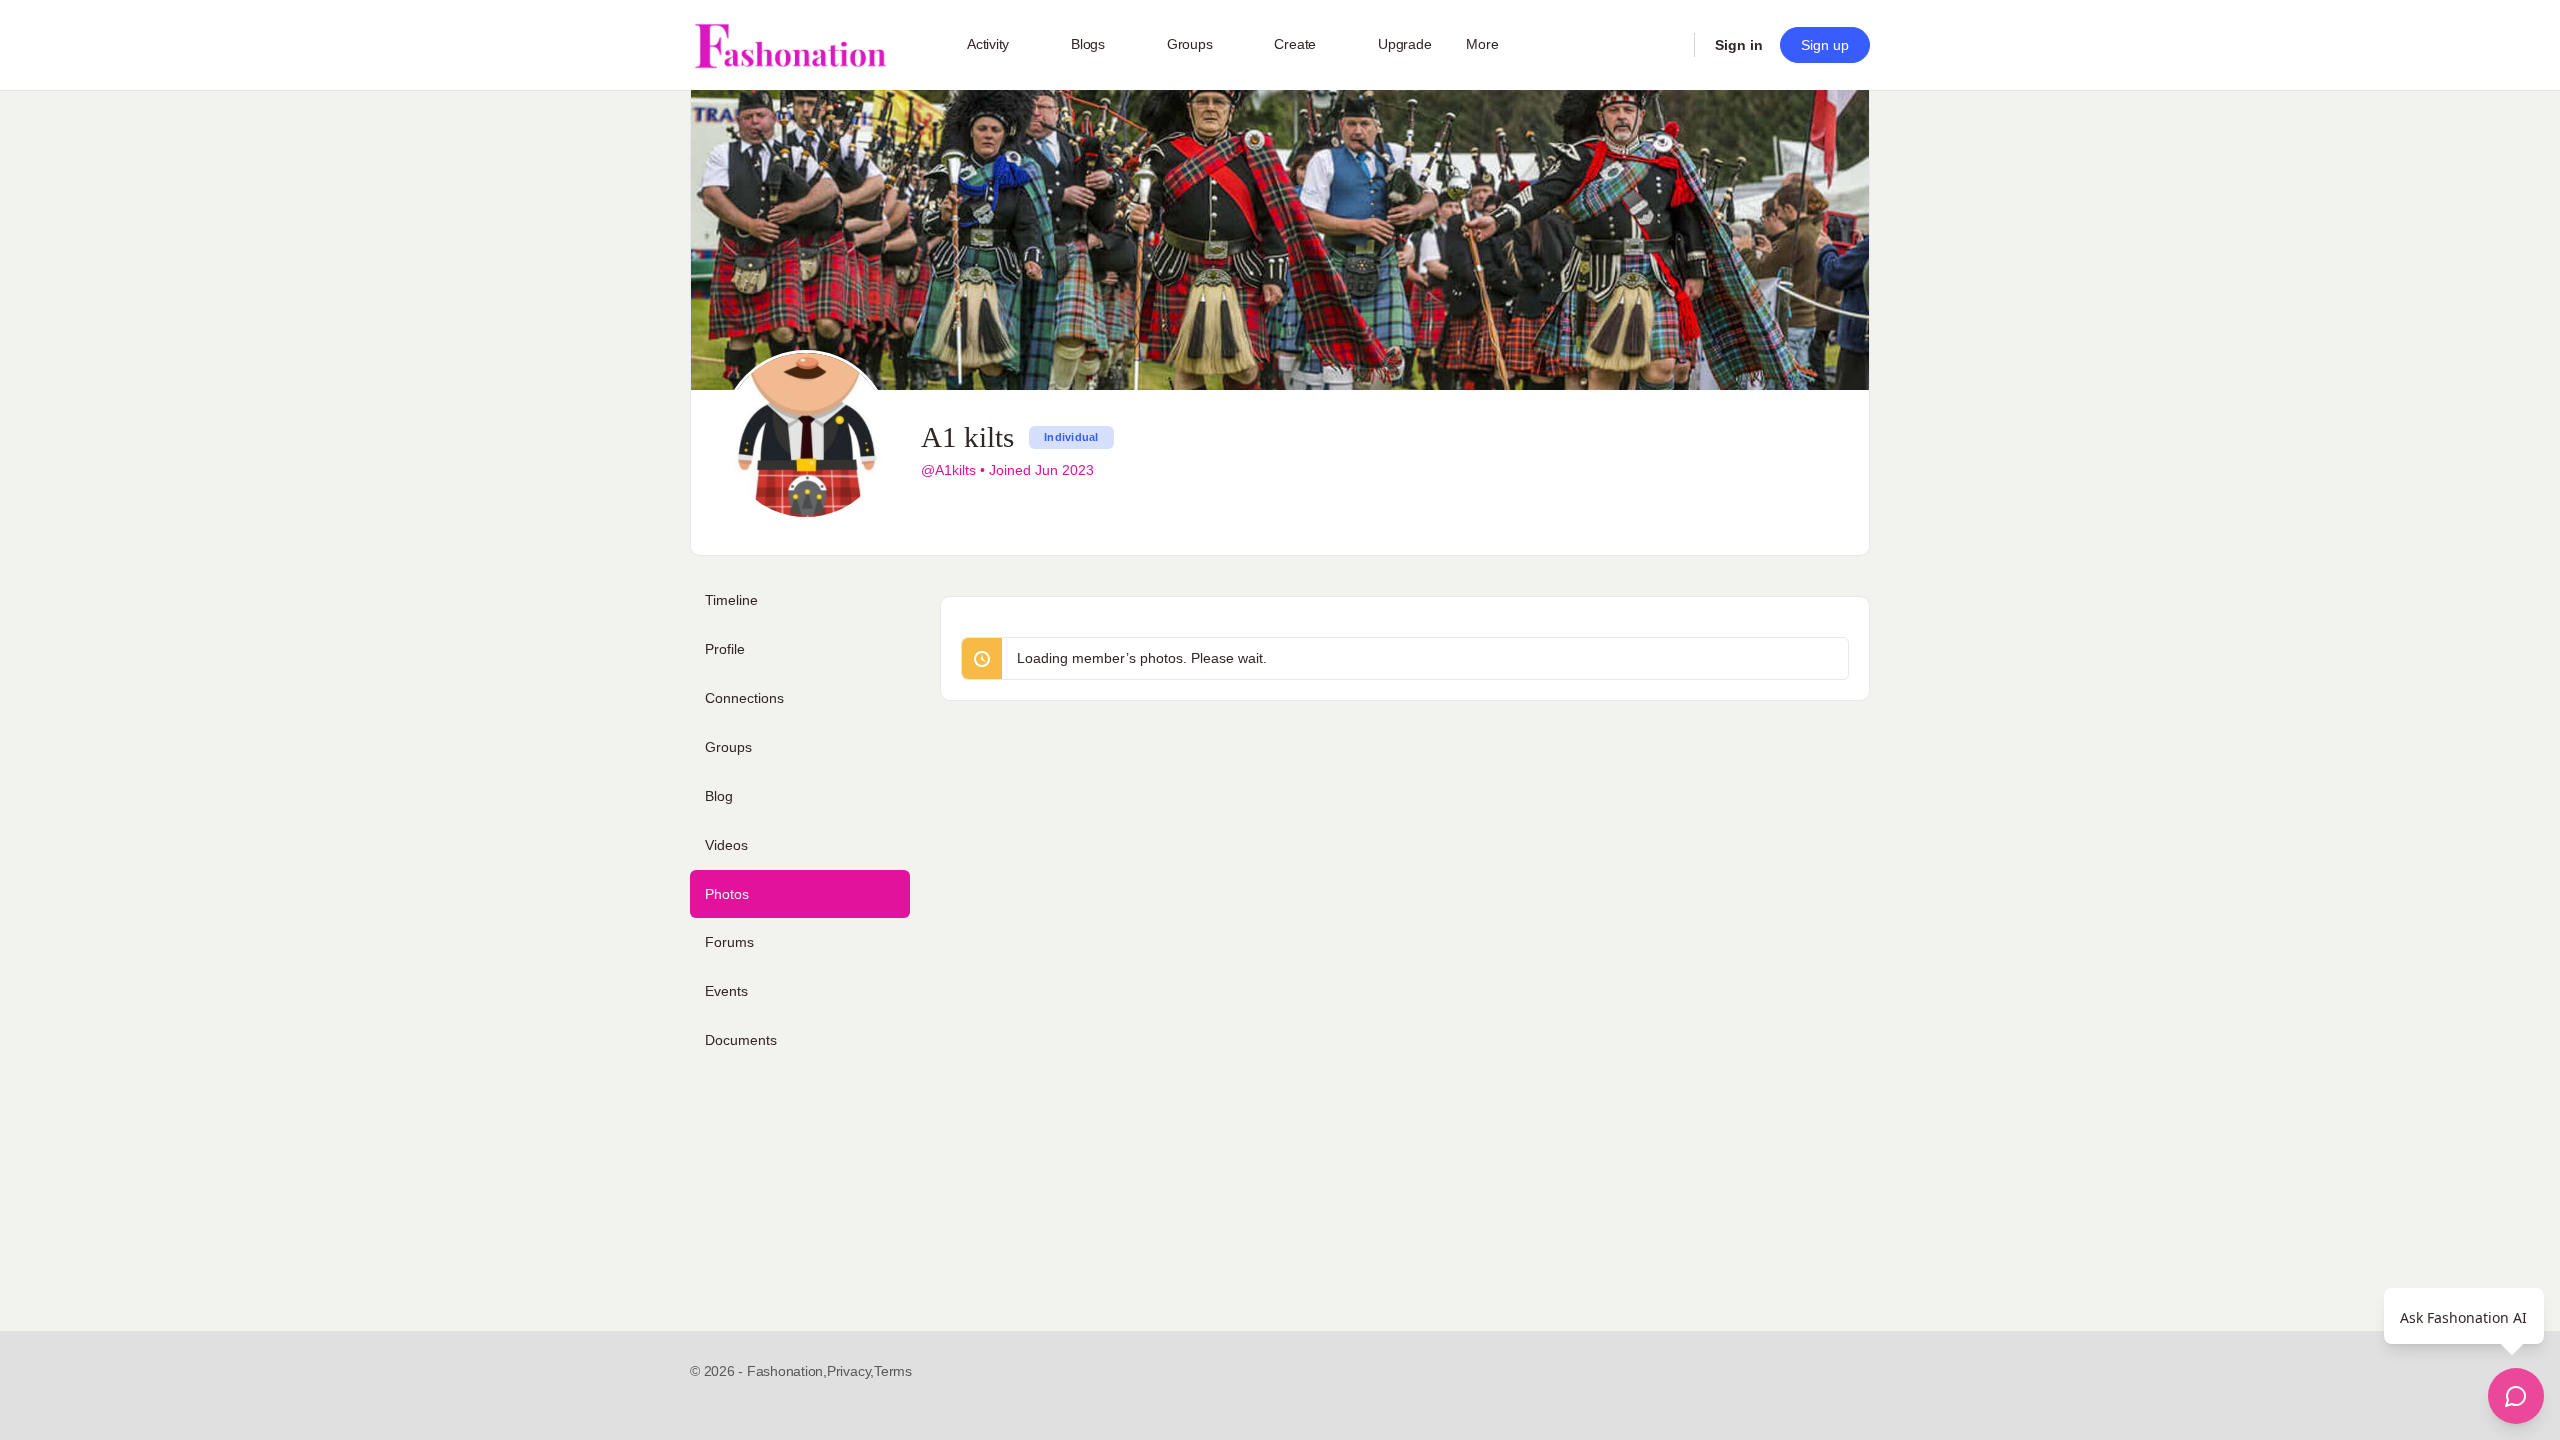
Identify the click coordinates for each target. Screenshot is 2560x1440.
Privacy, (850, 1371)
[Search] (1666, 45)
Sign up (1825, 45)
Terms (893, 1371)
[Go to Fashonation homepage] (790, 45)
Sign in (1739, 45)
